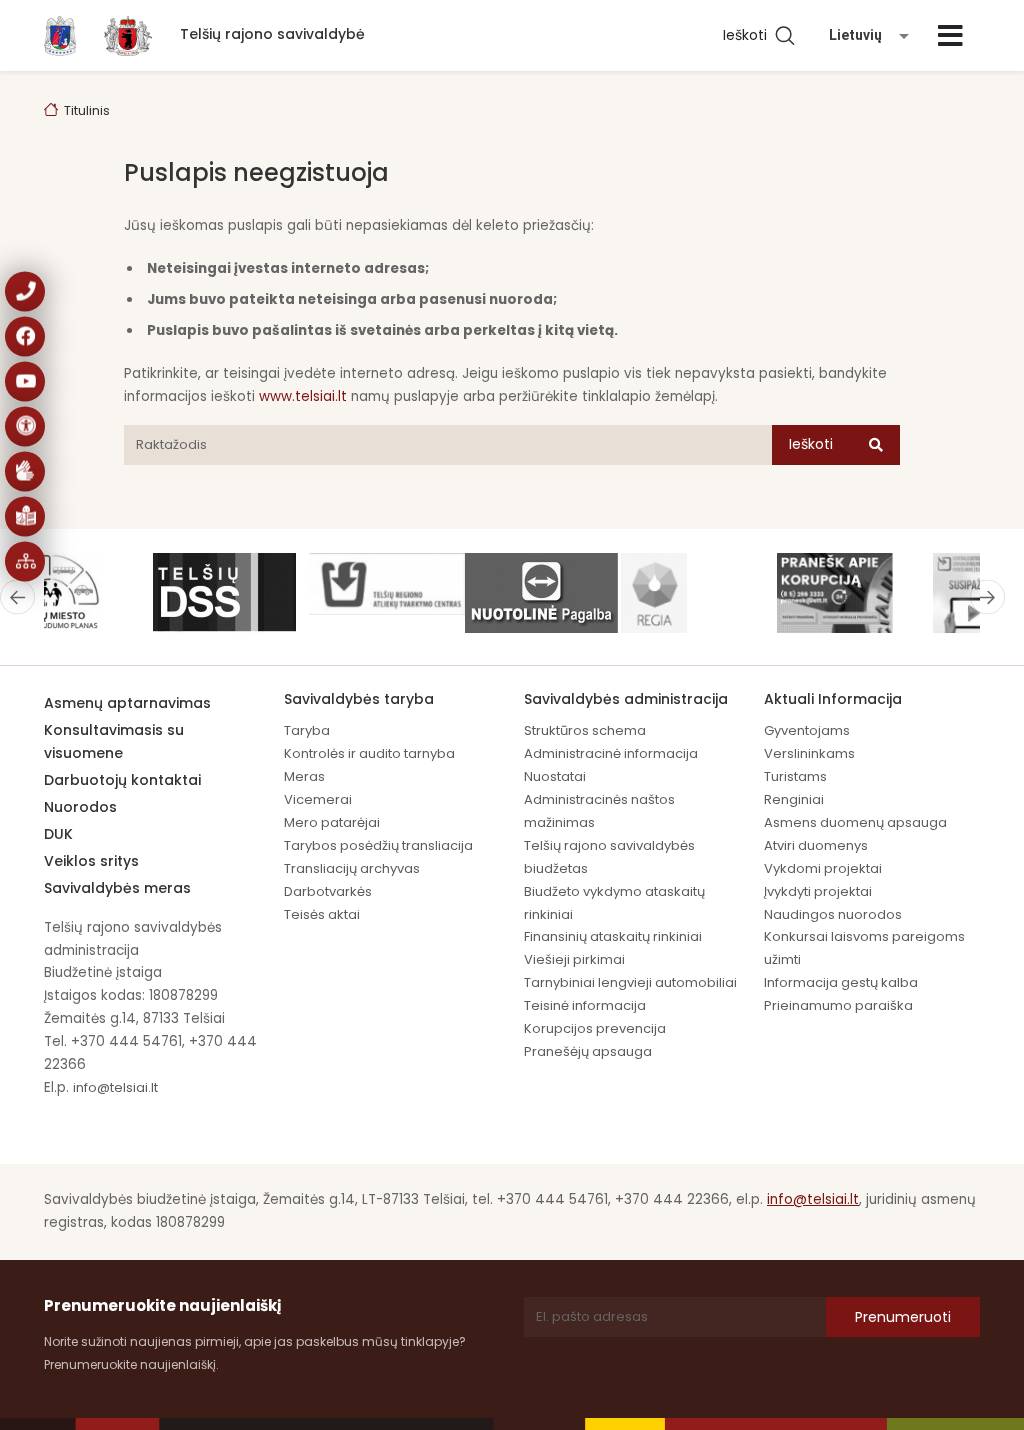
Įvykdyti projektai (818, 891)
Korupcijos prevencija (595, 1028)
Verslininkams (809, 753)
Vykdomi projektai (823, 868)
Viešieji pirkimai (574, 959)
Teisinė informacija (585, 1005)
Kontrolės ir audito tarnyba (369, 753)
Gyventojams (807, 730)
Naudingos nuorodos (833, 914)
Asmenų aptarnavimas (127, 703)
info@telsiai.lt (115, 1087)
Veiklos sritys (91, 861)
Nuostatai (555, 776)
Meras (304, 776)
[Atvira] (950, 36)
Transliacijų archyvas (352, 868)
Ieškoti (749, 35)
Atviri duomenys (816, 845)
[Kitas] (987, 596)
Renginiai (794, 799)
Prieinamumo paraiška (838, 1005)
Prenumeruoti (903, 1317)
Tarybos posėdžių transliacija (378, 845)
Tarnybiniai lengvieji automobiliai (630, 982)
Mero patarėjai (332, 822)
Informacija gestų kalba (841, 982)
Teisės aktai (322, 914)
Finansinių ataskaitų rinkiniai (613, 936)
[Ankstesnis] (17, 596)
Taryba (307, 730)
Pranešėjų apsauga (588, 1051)
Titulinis (87, 110)
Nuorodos (80, 807)
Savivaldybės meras (117, 888)
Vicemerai (318, 799)
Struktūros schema (585, 730)
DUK (58, 834)
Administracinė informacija (611, 753)
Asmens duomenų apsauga (855, 822)
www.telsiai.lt (303, 396)
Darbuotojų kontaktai (122, 780)
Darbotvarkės (328, 891)
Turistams (795, 776)
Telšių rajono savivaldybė (272, 34)
